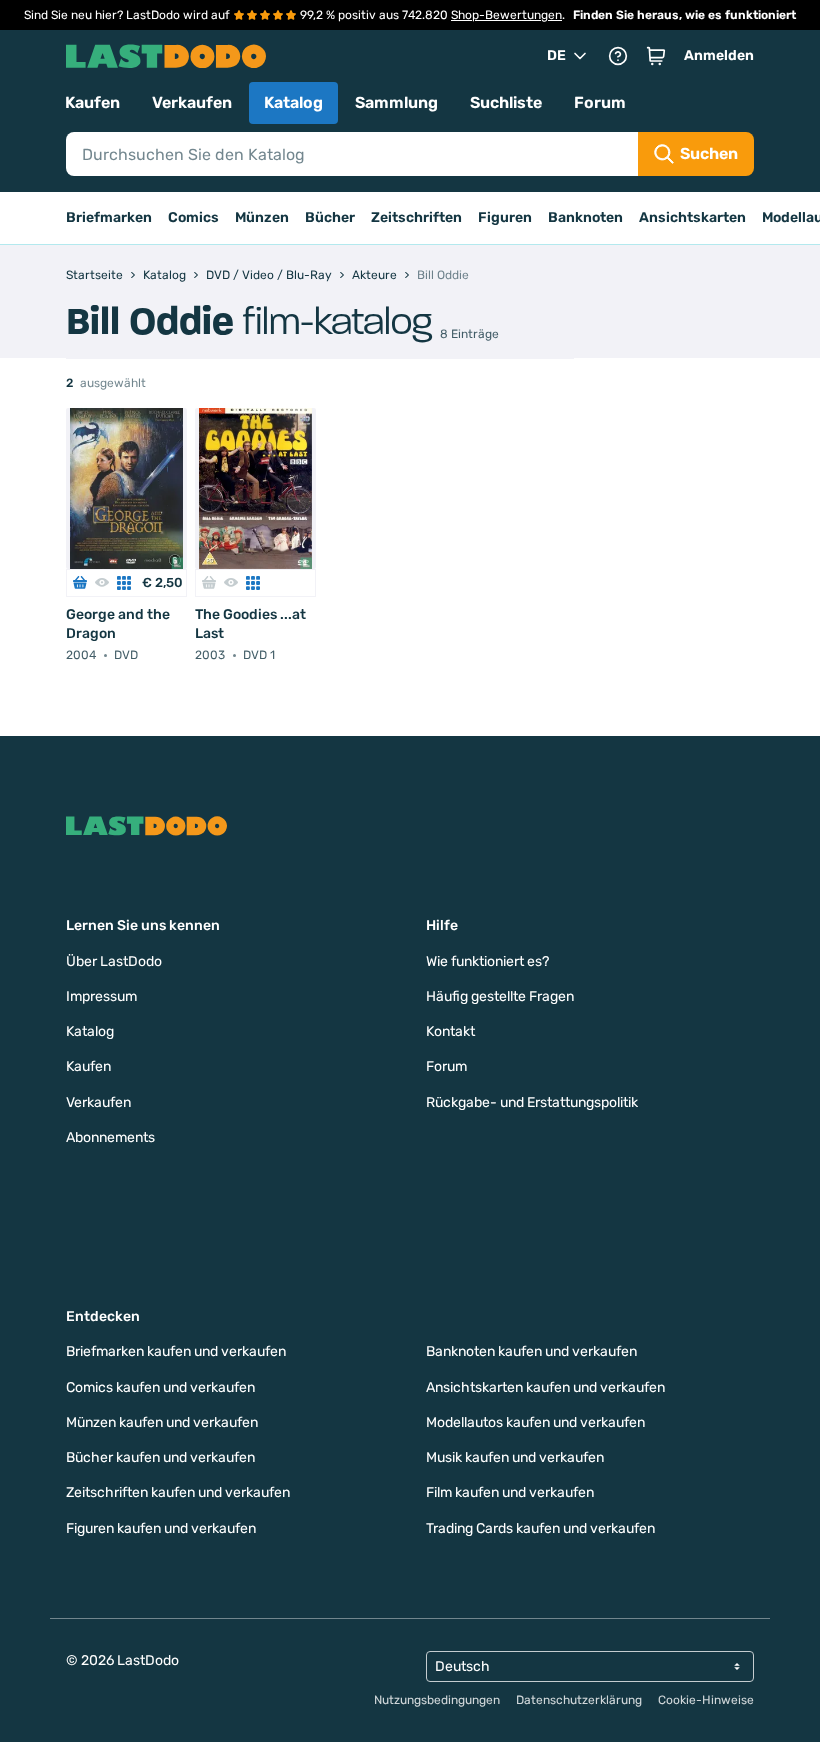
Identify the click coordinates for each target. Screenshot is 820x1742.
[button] (656, 56)
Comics (193, 217)
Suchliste (506, 102)
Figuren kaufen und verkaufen (161, 1528)
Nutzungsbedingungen (437, 1700)
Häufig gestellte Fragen (500, 996)
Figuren (505, 217)
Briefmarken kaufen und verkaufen (176, 1351)
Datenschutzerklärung (579, 1700)
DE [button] (556, 55)
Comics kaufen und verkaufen (160, 1387)
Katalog (293, 102)
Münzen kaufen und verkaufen (162, 1422)
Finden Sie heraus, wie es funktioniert (684, 15)
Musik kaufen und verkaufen (515, 1457)
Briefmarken (109, 217)
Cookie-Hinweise (706, 1700)
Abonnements (110, 1137)
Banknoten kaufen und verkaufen (531, 1351)
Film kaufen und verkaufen (510, 1492)
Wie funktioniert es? (487, 961)
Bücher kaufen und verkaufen (160, 1457)
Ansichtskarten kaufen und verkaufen (545, 1387)
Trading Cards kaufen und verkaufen (540, 1528)
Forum (600, 102)
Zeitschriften (416, 217)
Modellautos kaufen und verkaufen (535, 1422)
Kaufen (92, 102)
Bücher (330, 217)
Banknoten (585, 217)
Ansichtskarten (692, 217)
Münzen (262, 217)
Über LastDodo (114, 961)
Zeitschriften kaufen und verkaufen (178, 1492)
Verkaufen (192, 102)
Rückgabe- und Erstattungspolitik (532, 1102)
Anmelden (719, 55)
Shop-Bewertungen (506, 15)
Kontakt (450, 1031)
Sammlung (396, 102)
